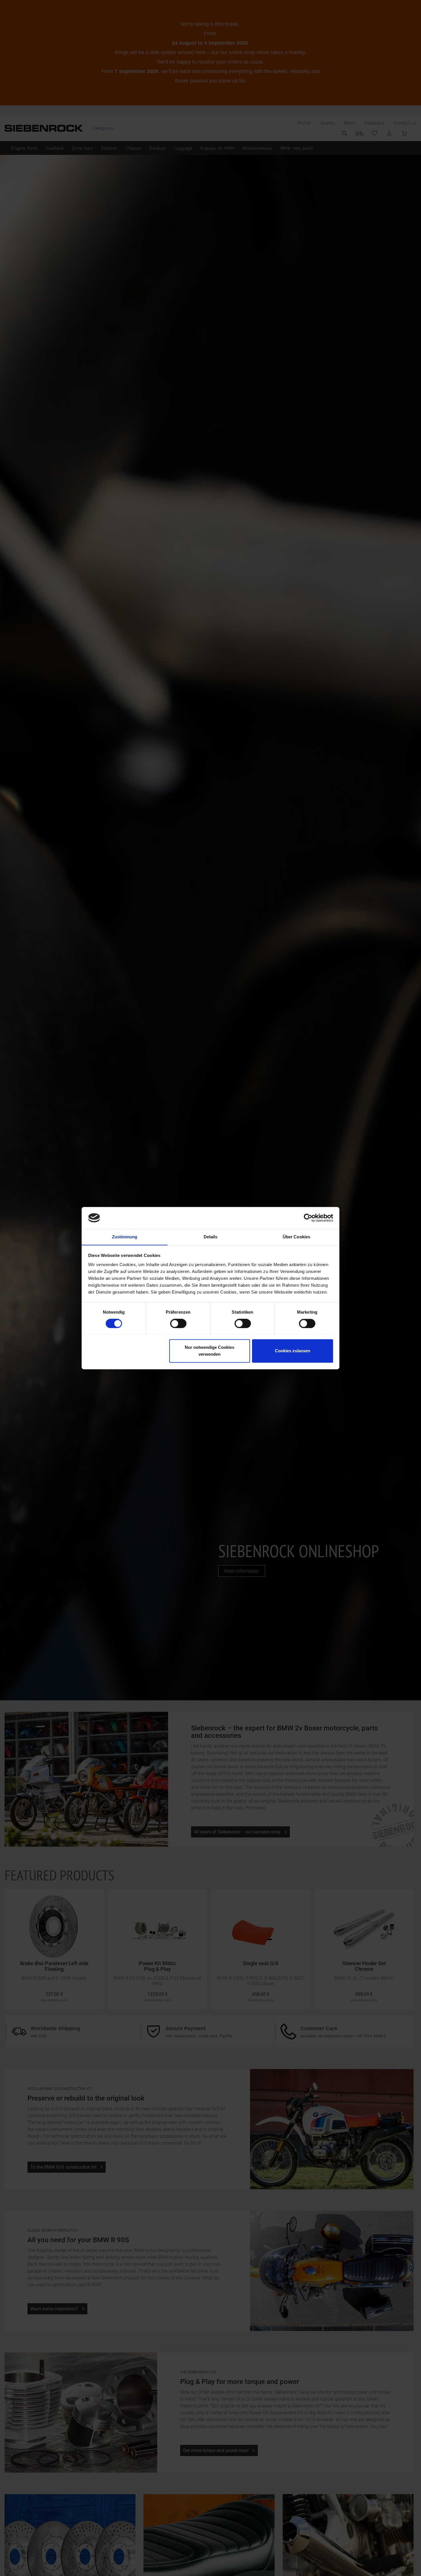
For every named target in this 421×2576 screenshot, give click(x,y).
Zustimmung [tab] (125, 1237)
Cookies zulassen (293, 1351)
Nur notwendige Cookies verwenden (209, 1351)
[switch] (178, 1323)
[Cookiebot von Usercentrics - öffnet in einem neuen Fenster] (308, 1218)
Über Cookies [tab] (296, 1237)
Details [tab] (211, 1237)
